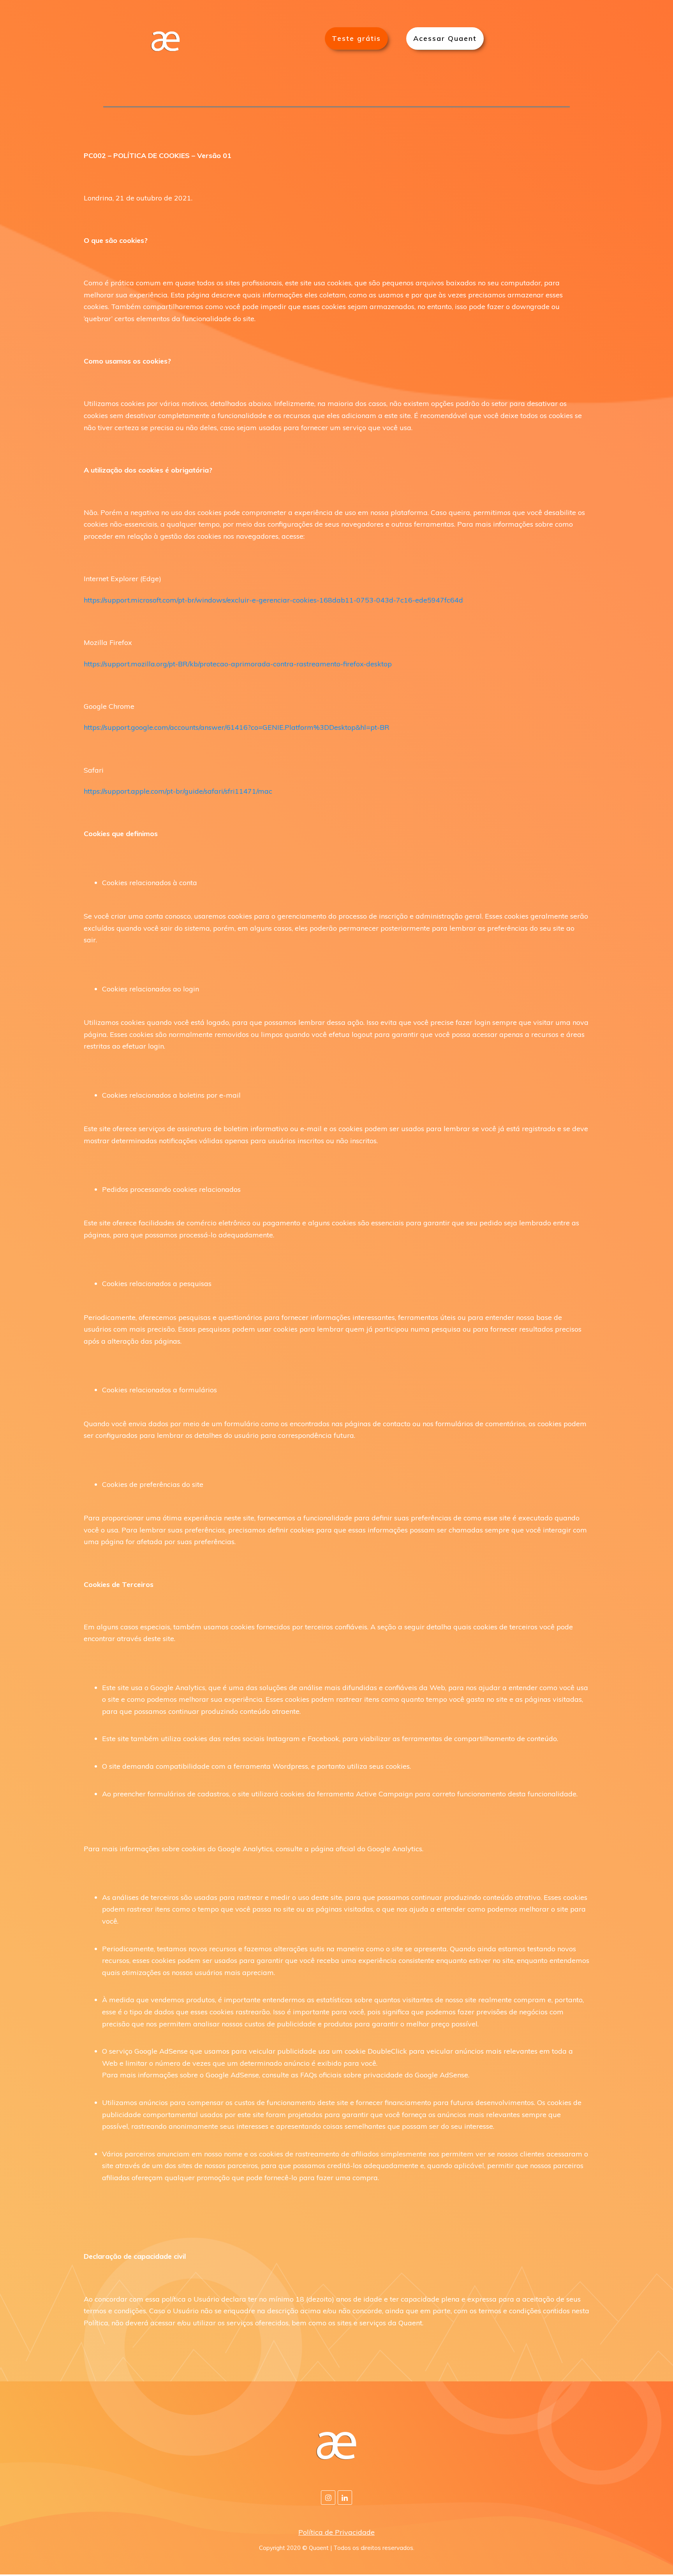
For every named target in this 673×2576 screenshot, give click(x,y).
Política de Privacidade (336, 2532)
